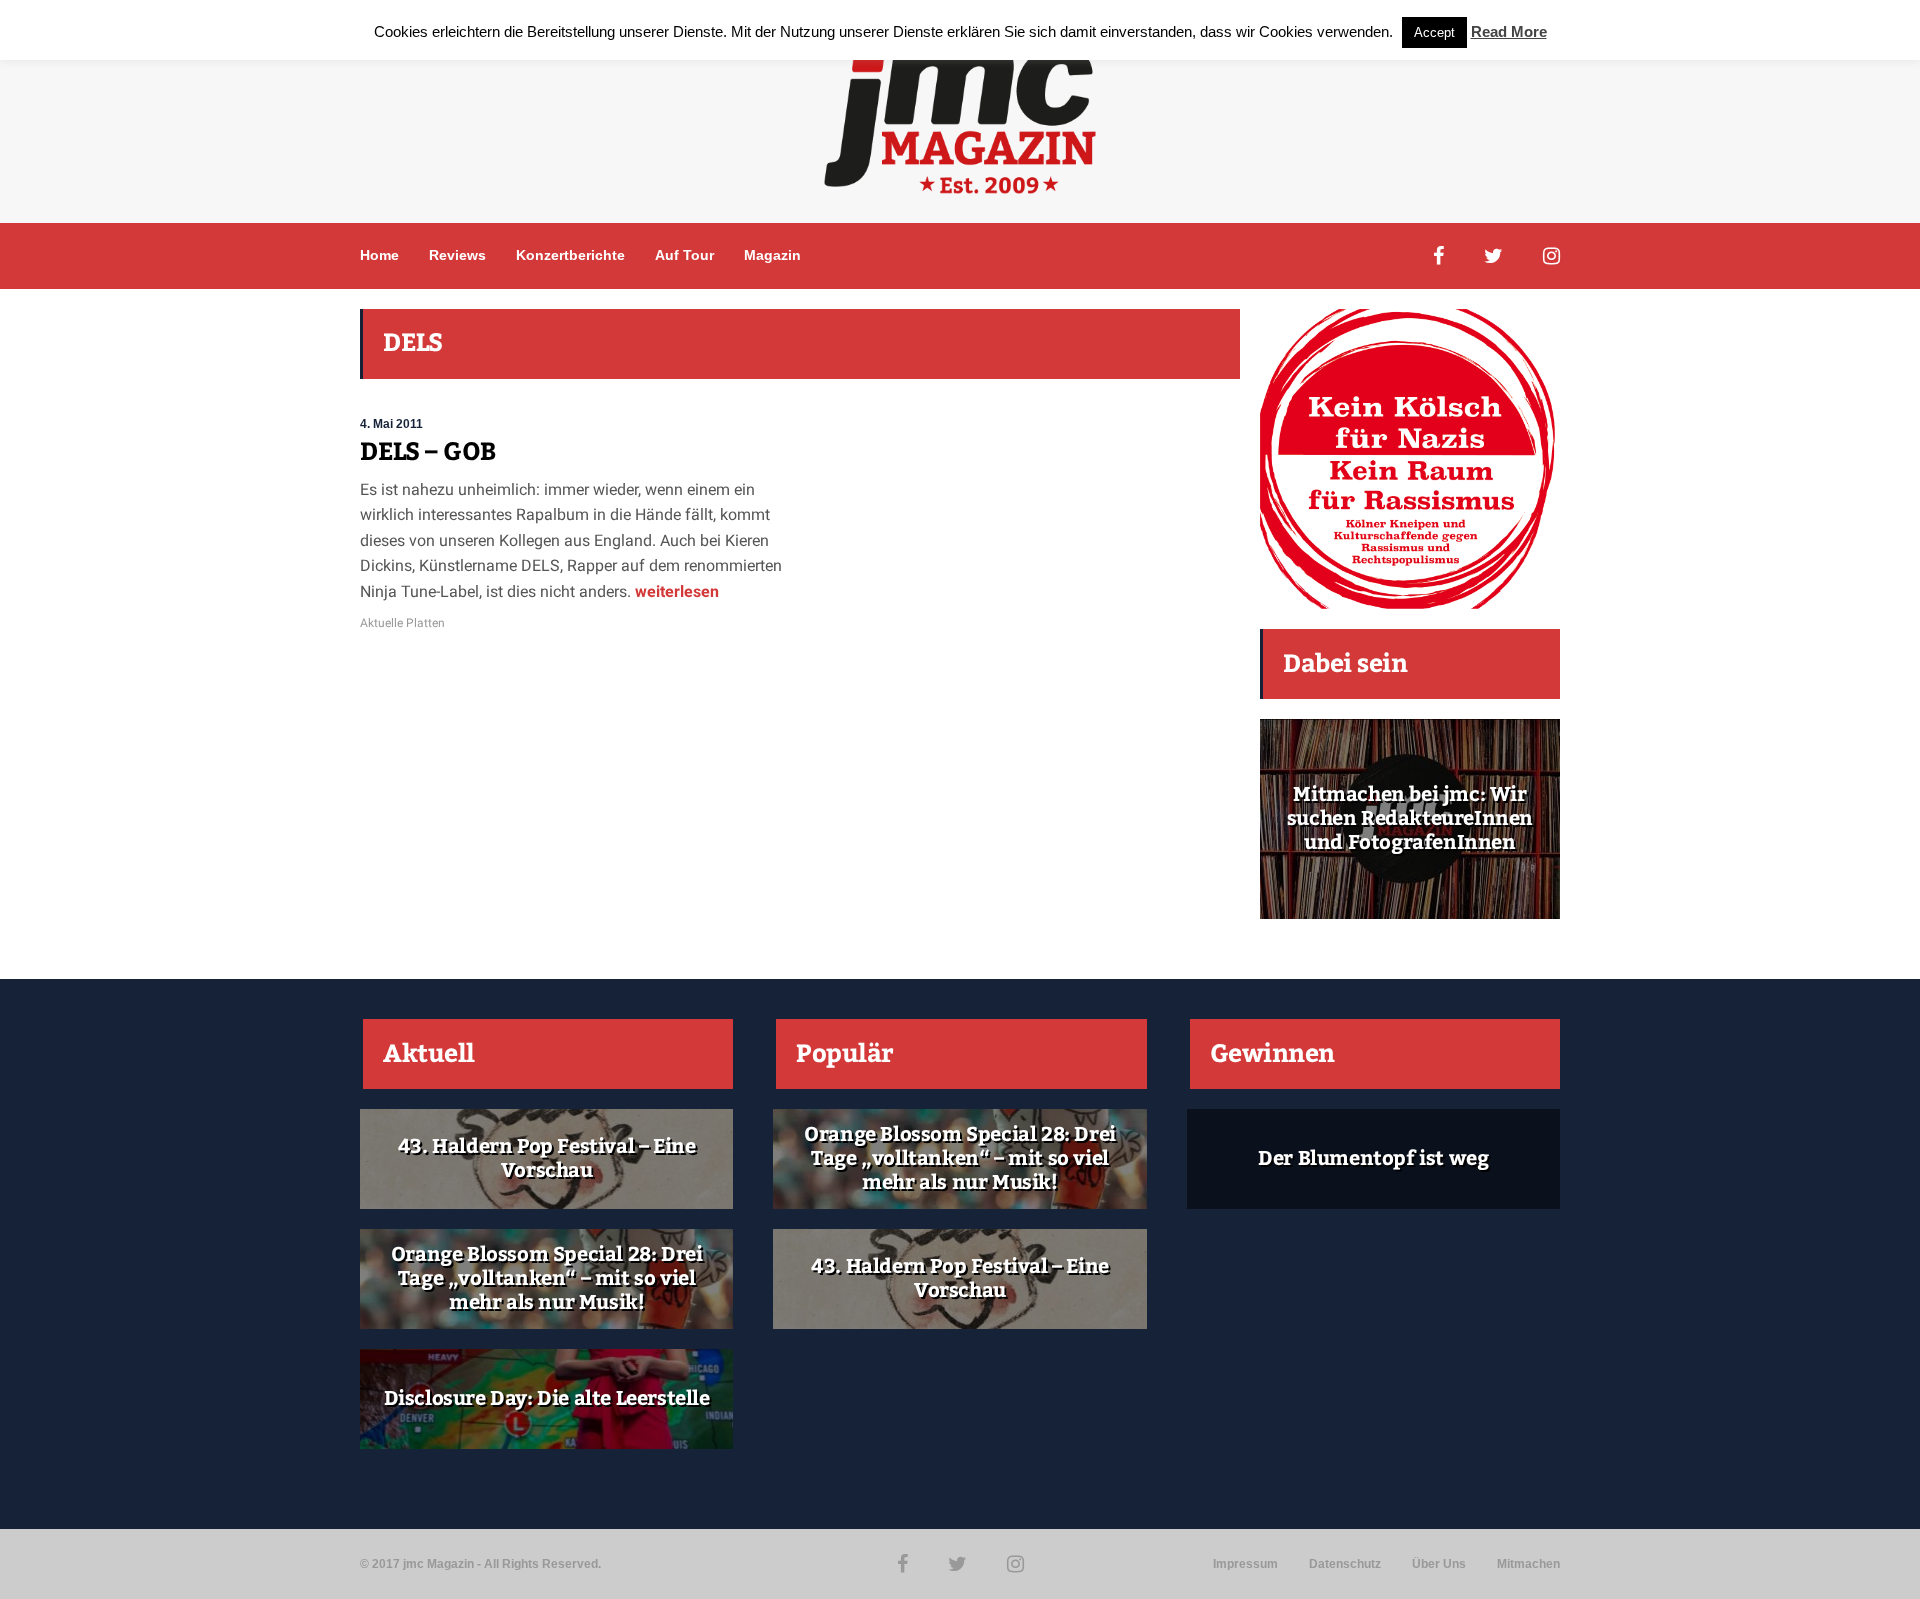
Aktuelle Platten (402, 623)
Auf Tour (684, 255)
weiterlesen (675, 591)
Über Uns (1439, 1564)
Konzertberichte (570, 255)
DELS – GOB (428, 452)
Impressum (1245, 1564)
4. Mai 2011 (391, 424)
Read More (1509, 31)
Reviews (457, 255)
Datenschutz (1345, 1564)
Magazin (772, 255)
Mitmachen (1528, 1564)
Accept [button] (1434, 32)
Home (379, 255)
